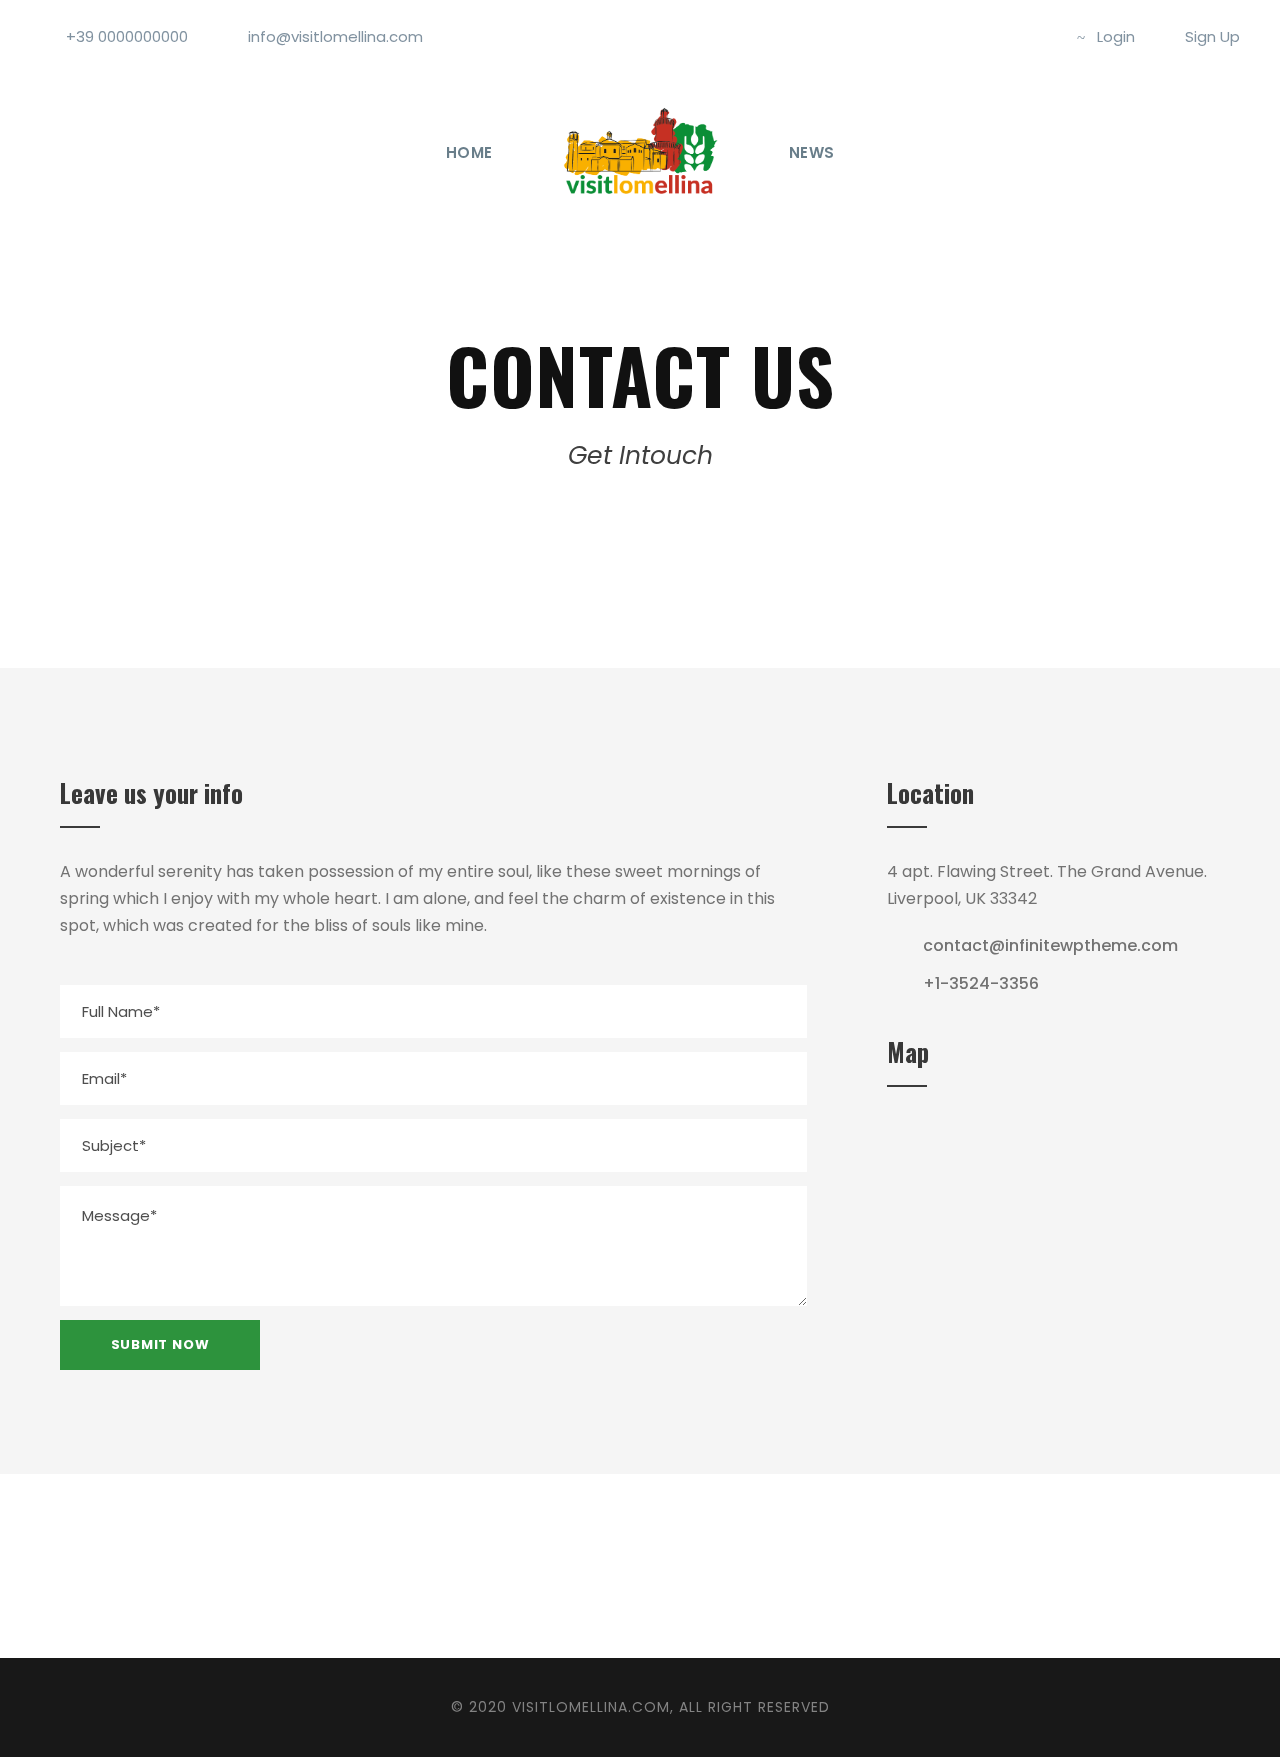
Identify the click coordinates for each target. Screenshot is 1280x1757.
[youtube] (1006, 36)
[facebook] (940, 36)
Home (469, 152)
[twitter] (973, 36)
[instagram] (1039, 36)
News (812, 152)
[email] (508, 1566)
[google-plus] (614, 1566)
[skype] (720, 1566)
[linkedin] (667, 1566)
